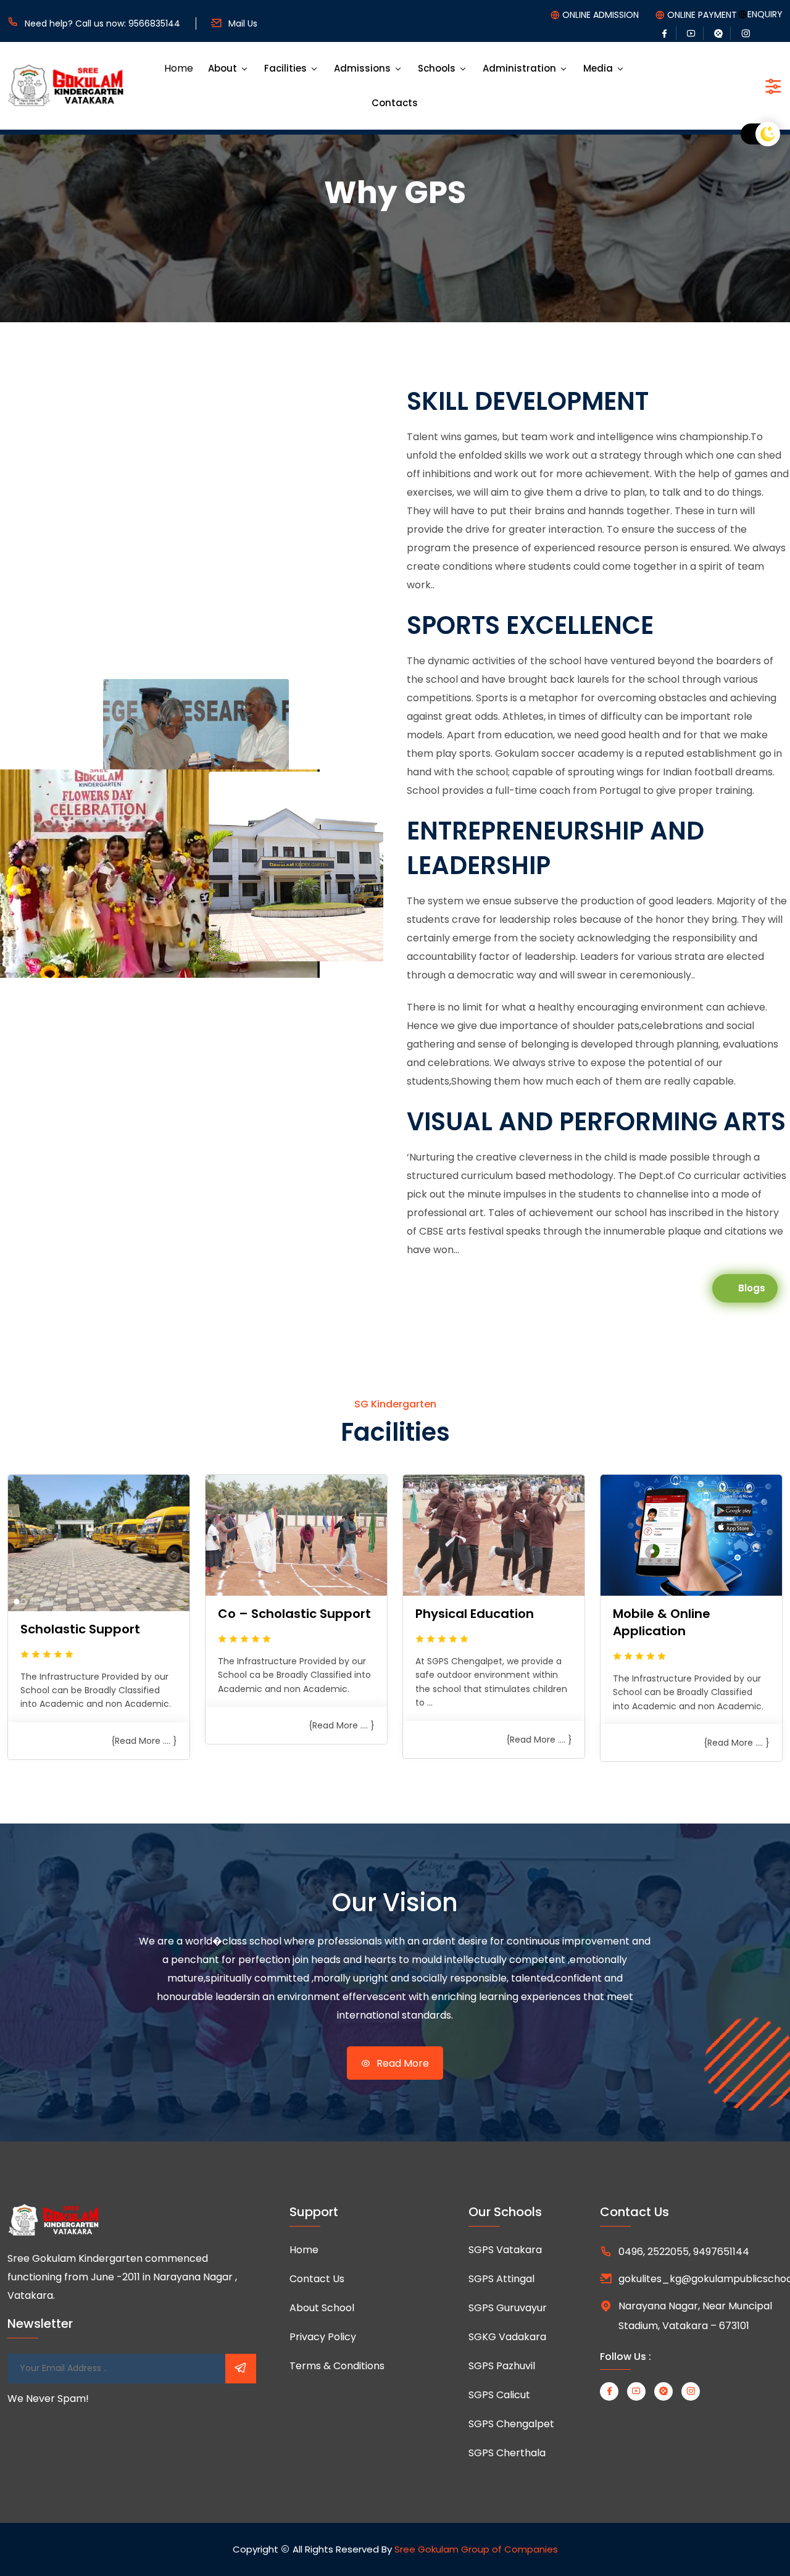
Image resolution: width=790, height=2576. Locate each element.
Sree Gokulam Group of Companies (476, 2549)
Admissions (362, 68)
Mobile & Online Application (662, 1622)
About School (322, 2308)
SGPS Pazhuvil (502, 2366)
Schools (437, 68)
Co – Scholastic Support (294, 1614)
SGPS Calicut (499, 2395)
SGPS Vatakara (505, 2250)
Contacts (395, 103)
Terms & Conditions (337, 2366)
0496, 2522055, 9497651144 (684, 2252)
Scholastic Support (80, 1629)
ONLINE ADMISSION (601, 15)
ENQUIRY (765, 14)
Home (179, 68)
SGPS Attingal (501, 2279)
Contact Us (317, 2279)
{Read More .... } (144, 1741)
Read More (401, 2063)
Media (598, 68)
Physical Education (475, 1614)
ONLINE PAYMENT (702, 15)
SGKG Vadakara (507, 2337)
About (222, 68)
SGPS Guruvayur (508, 2308)
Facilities (285, 68)
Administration (519, 68)
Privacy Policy (323, 2337)
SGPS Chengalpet (511, 2424)
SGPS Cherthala (507, 2453)
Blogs (752, 1288)
